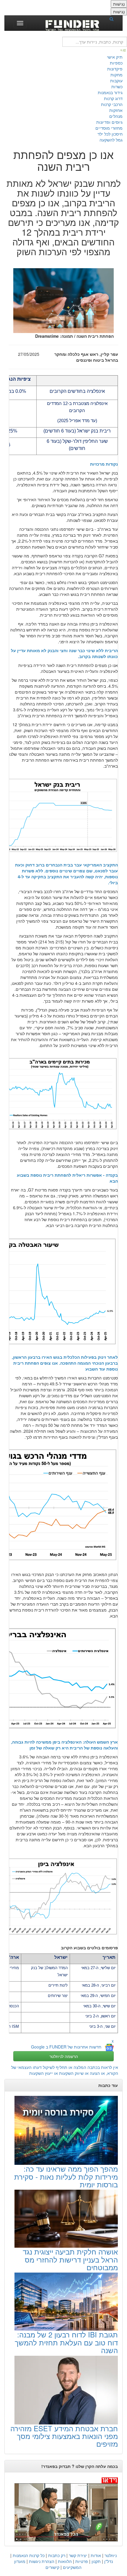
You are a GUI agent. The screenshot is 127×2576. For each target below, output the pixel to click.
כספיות (116, 63)
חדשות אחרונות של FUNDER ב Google (66, 2047)
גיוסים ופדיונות (109, 122)
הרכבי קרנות (112, 104)
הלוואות (65, 2561)
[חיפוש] (113, 19)
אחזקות (116, 110)
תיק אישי (115, 57)
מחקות (117, 75)
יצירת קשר (78, 2555)
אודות (96, 2555)
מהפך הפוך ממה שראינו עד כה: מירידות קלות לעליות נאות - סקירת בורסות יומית (66, 2176)
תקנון (96, 2561)
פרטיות (82, 2561)
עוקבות (116, 81)
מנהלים (116, 116)
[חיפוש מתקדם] (123, 50)
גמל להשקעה (111, 140)
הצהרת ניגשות (42, 2561)
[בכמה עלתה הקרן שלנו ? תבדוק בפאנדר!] (63, 2509)
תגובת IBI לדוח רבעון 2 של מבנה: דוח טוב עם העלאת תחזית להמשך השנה (66, 2342)
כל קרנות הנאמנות (29, 2555)
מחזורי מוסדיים (109, 128)
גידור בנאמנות (110, 92)
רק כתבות (57, 2555)
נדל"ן (109, 2561)
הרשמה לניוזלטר (64, 2056)
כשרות (117, 86)
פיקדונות (115, 69)
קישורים (52, 2567)
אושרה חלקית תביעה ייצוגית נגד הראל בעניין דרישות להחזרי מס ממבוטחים (70, 2259)
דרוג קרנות (113, 98)
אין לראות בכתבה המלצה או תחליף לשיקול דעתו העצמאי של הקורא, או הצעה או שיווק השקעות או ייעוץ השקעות (65, 2070)
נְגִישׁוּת (119, 4)
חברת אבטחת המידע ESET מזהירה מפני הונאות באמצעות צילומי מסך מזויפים (64, 2436)
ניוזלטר (111, 2555)
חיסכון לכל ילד (110, 134)
